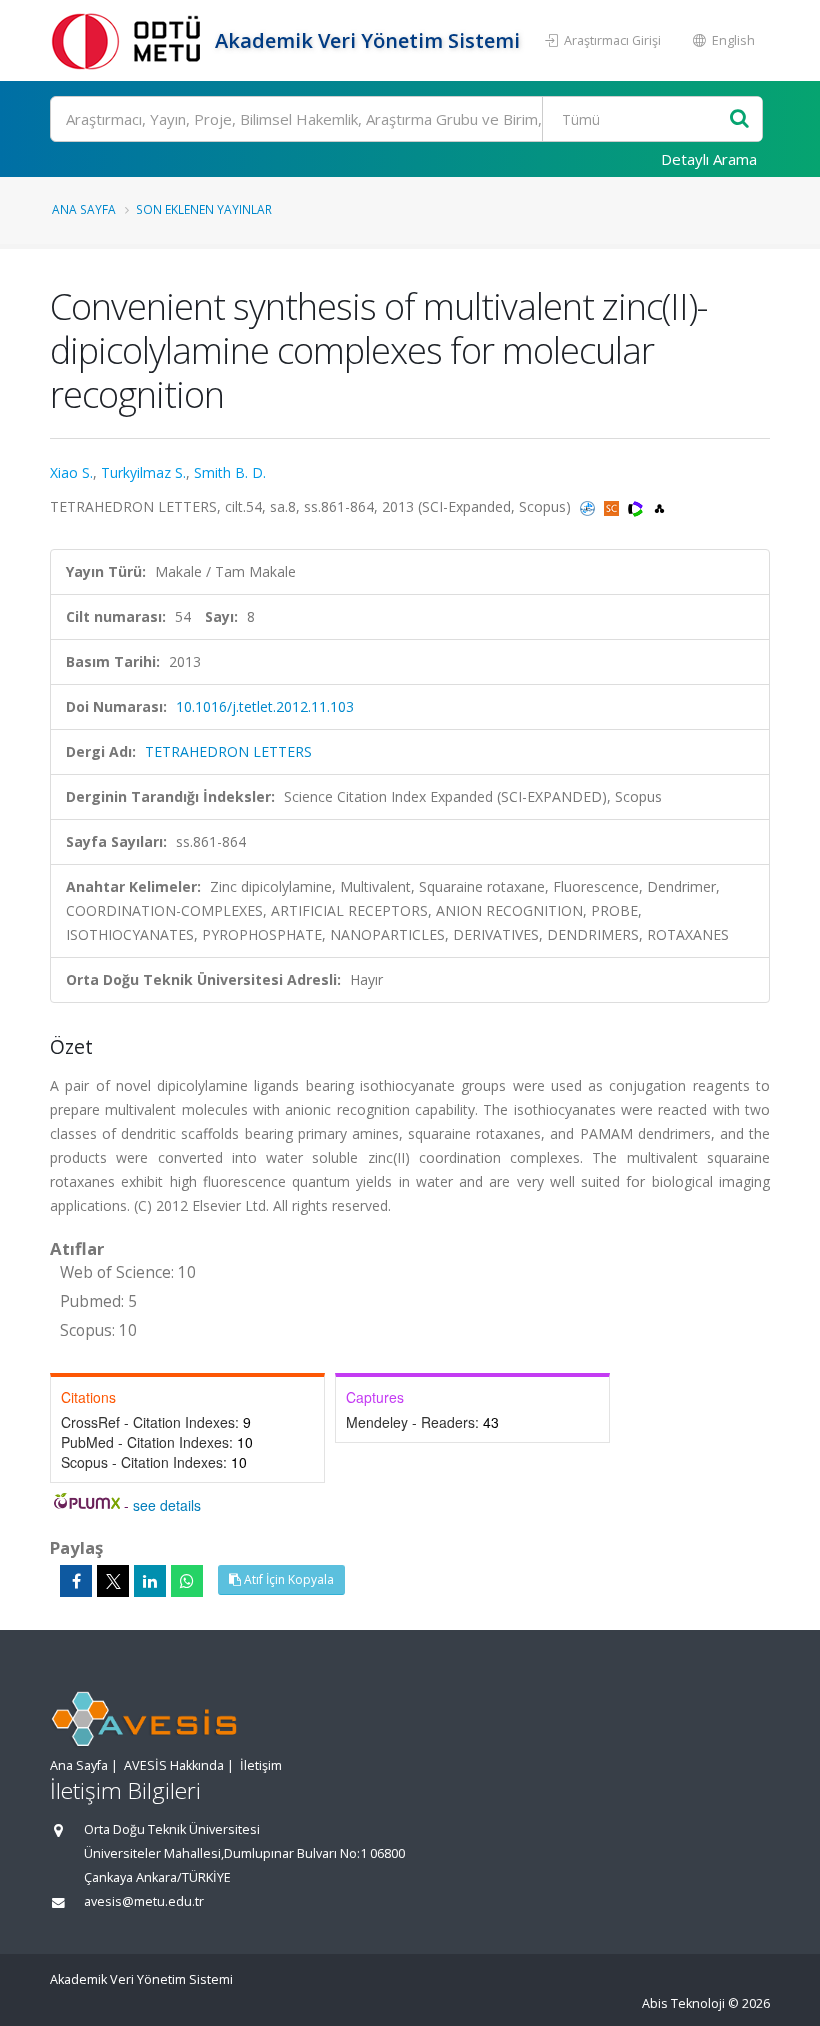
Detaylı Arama (709, 159)
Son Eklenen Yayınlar (204, 209)
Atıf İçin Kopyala (287, 1579)
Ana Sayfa (84, 209)
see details (167, 1505)
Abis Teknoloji (683, 2003)
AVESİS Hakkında (174, 1765)
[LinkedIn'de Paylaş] (150, 1581)
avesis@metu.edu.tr (144, 1901)
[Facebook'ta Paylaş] (76, 1581)
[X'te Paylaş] (113, 1581)
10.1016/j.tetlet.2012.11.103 (265, 706)
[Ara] (739, 119)
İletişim (261, 1765)
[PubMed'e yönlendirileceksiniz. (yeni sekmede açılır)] (589, 506)
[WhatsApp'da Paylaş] (187, 1581)
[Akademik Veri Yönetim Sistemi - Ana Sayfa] (130, 40)
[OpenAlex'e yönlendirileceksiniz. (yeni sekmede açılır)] (659, 506)
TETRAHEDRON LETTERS (228, 751)
